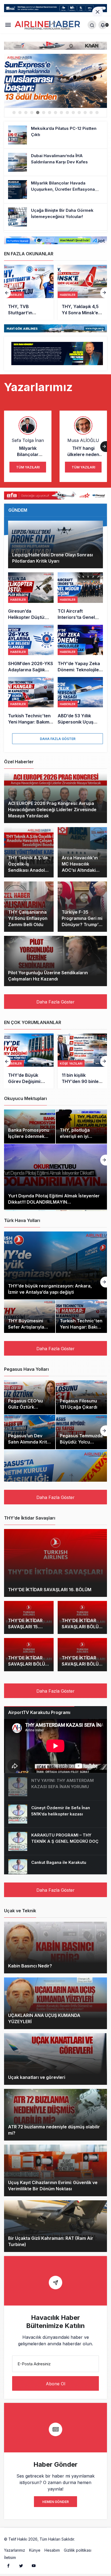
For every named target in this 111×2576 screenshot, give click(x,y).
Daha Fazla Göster (58, 739)
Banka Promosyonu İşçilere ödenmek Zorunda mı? (29, 1136)
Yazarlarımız (15, 2550)
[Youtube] (34, 2565)
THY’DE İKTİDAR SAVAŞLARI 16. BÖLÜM (50, 1590)
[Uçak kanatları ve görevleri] (55, 2059)
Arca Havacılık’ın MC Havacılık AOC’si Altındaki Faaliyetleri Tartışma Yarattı (80, 870)
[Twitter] (21, 2565)
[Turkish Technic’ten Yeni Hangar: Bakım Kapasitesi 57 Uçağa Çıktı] (31, 701)
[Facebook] (8, 2565)
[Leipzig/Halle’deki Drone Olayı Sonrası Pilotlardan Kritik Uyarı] (55, 544)
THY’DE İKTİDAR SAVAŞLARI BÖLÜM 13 (28, 1664)
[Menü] (8, 25)
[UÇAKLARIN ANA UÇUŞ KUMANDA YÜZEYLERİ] (55, 2003)
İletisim (10, 2557)
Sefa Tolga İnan (28, 440)
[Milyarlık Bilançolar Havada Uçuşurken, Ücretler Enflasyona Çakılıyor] (55, 190)
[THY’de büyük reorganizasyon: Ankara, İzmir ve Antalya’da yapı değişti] (55, 1265)
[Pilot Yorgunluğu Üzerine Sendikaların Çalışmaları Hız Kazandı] (55, 961)
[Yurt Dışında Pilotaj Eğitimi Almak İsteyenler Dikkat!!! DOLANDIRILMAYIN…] (55, 1177)
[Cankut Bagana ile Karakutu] (55, 1869)
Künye (35, 2550)
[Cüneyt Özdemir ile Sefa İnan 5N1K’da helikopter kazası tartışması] (55, 1814)
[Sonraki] (104, 293)
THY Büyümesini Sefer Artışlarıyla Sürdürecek (26, 1327)
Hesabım (52, 2550)
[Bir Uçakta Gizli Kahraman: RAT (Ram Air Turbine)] (55, 2226)
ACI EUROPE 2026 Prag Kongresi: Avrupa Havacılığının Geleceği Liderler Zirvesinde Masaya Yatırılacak (52, 810)
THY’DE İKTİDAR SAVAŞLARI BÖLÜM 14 (82, 1627)
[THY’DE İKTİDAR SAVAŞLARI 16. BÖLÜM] (55, 1563)
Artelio (82, 2539)
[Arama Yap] (92, 25)
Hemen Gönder (55, 2502)
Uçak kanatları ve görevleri (37, 2078)
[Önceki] (7, 293)
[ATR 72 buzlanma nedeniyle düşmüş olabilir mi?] (55, 2115)
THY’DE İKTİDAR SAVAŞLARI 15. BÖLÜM (25, 1627)
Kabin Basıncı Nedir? (30, 1966)
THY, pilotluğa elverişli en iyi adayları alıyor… (77, 1136)
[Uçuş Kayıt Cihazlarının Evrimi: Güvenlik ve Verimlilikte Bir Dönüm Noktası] (55, 2170)
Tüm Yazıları (28, 467)
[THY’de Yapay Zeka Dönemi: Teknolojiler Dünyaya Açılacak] (80, 649)
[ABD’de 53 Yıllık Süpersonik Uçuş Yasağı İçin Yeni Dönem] (80, 701)
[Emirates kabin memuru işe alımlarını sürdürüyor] (82, 1061)
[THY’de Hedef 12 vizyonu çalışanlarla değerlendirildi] (82, 292)
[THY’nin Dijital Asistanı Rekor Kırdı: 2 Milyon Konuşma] (55, 81)
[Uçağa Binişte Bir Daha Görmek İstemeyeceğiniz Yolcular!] (55, 217)
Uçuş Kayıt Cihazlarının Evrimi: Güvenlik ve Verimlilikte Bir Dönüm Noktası (53, 2186)
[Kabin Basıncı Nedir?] (55, 1948)
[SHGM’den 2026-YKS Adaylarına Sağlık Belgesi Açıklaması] (31, 649)
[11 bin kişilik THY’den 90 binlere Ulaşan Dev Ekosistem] (29, 1061)
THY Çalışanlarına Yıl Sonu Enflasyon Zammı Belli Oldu (28, 918)
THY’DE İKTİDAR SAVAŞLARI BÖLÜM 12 (82, 1664)
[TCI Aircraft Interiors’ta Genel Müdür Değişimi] (80, 596)
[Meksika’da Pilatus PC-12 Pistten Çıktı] (55, 135)
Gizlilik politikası (78, 2550)
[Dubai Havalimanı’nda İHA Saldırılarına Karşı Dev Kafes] (55, 162)
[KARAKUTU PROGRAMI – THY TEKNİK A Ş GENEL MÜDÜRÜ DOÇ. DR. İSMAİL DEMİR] (55, 1841)
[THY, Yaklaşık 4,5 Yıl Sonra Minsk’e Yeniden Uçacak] (29, 292)
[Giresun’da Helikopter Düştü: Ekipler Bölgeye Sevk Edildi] (31, 596)
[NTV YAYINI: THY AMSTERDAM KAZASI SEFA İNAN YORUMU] (55, 1787)
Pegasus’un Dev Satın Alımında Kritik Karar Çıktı (29, 1442)
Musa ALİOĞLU (83, 440)
